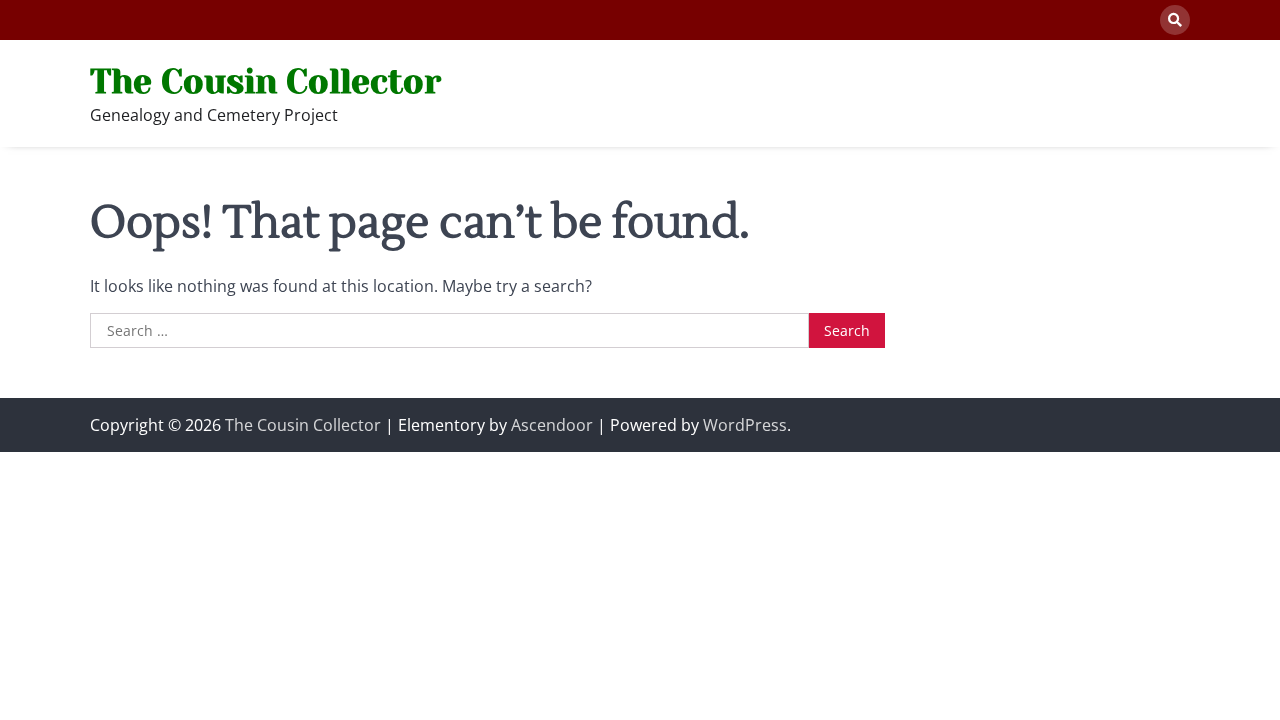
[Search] (1175, 20)
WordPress (745, 425)
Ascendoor (552, 425)
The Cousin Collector (265, 81)
